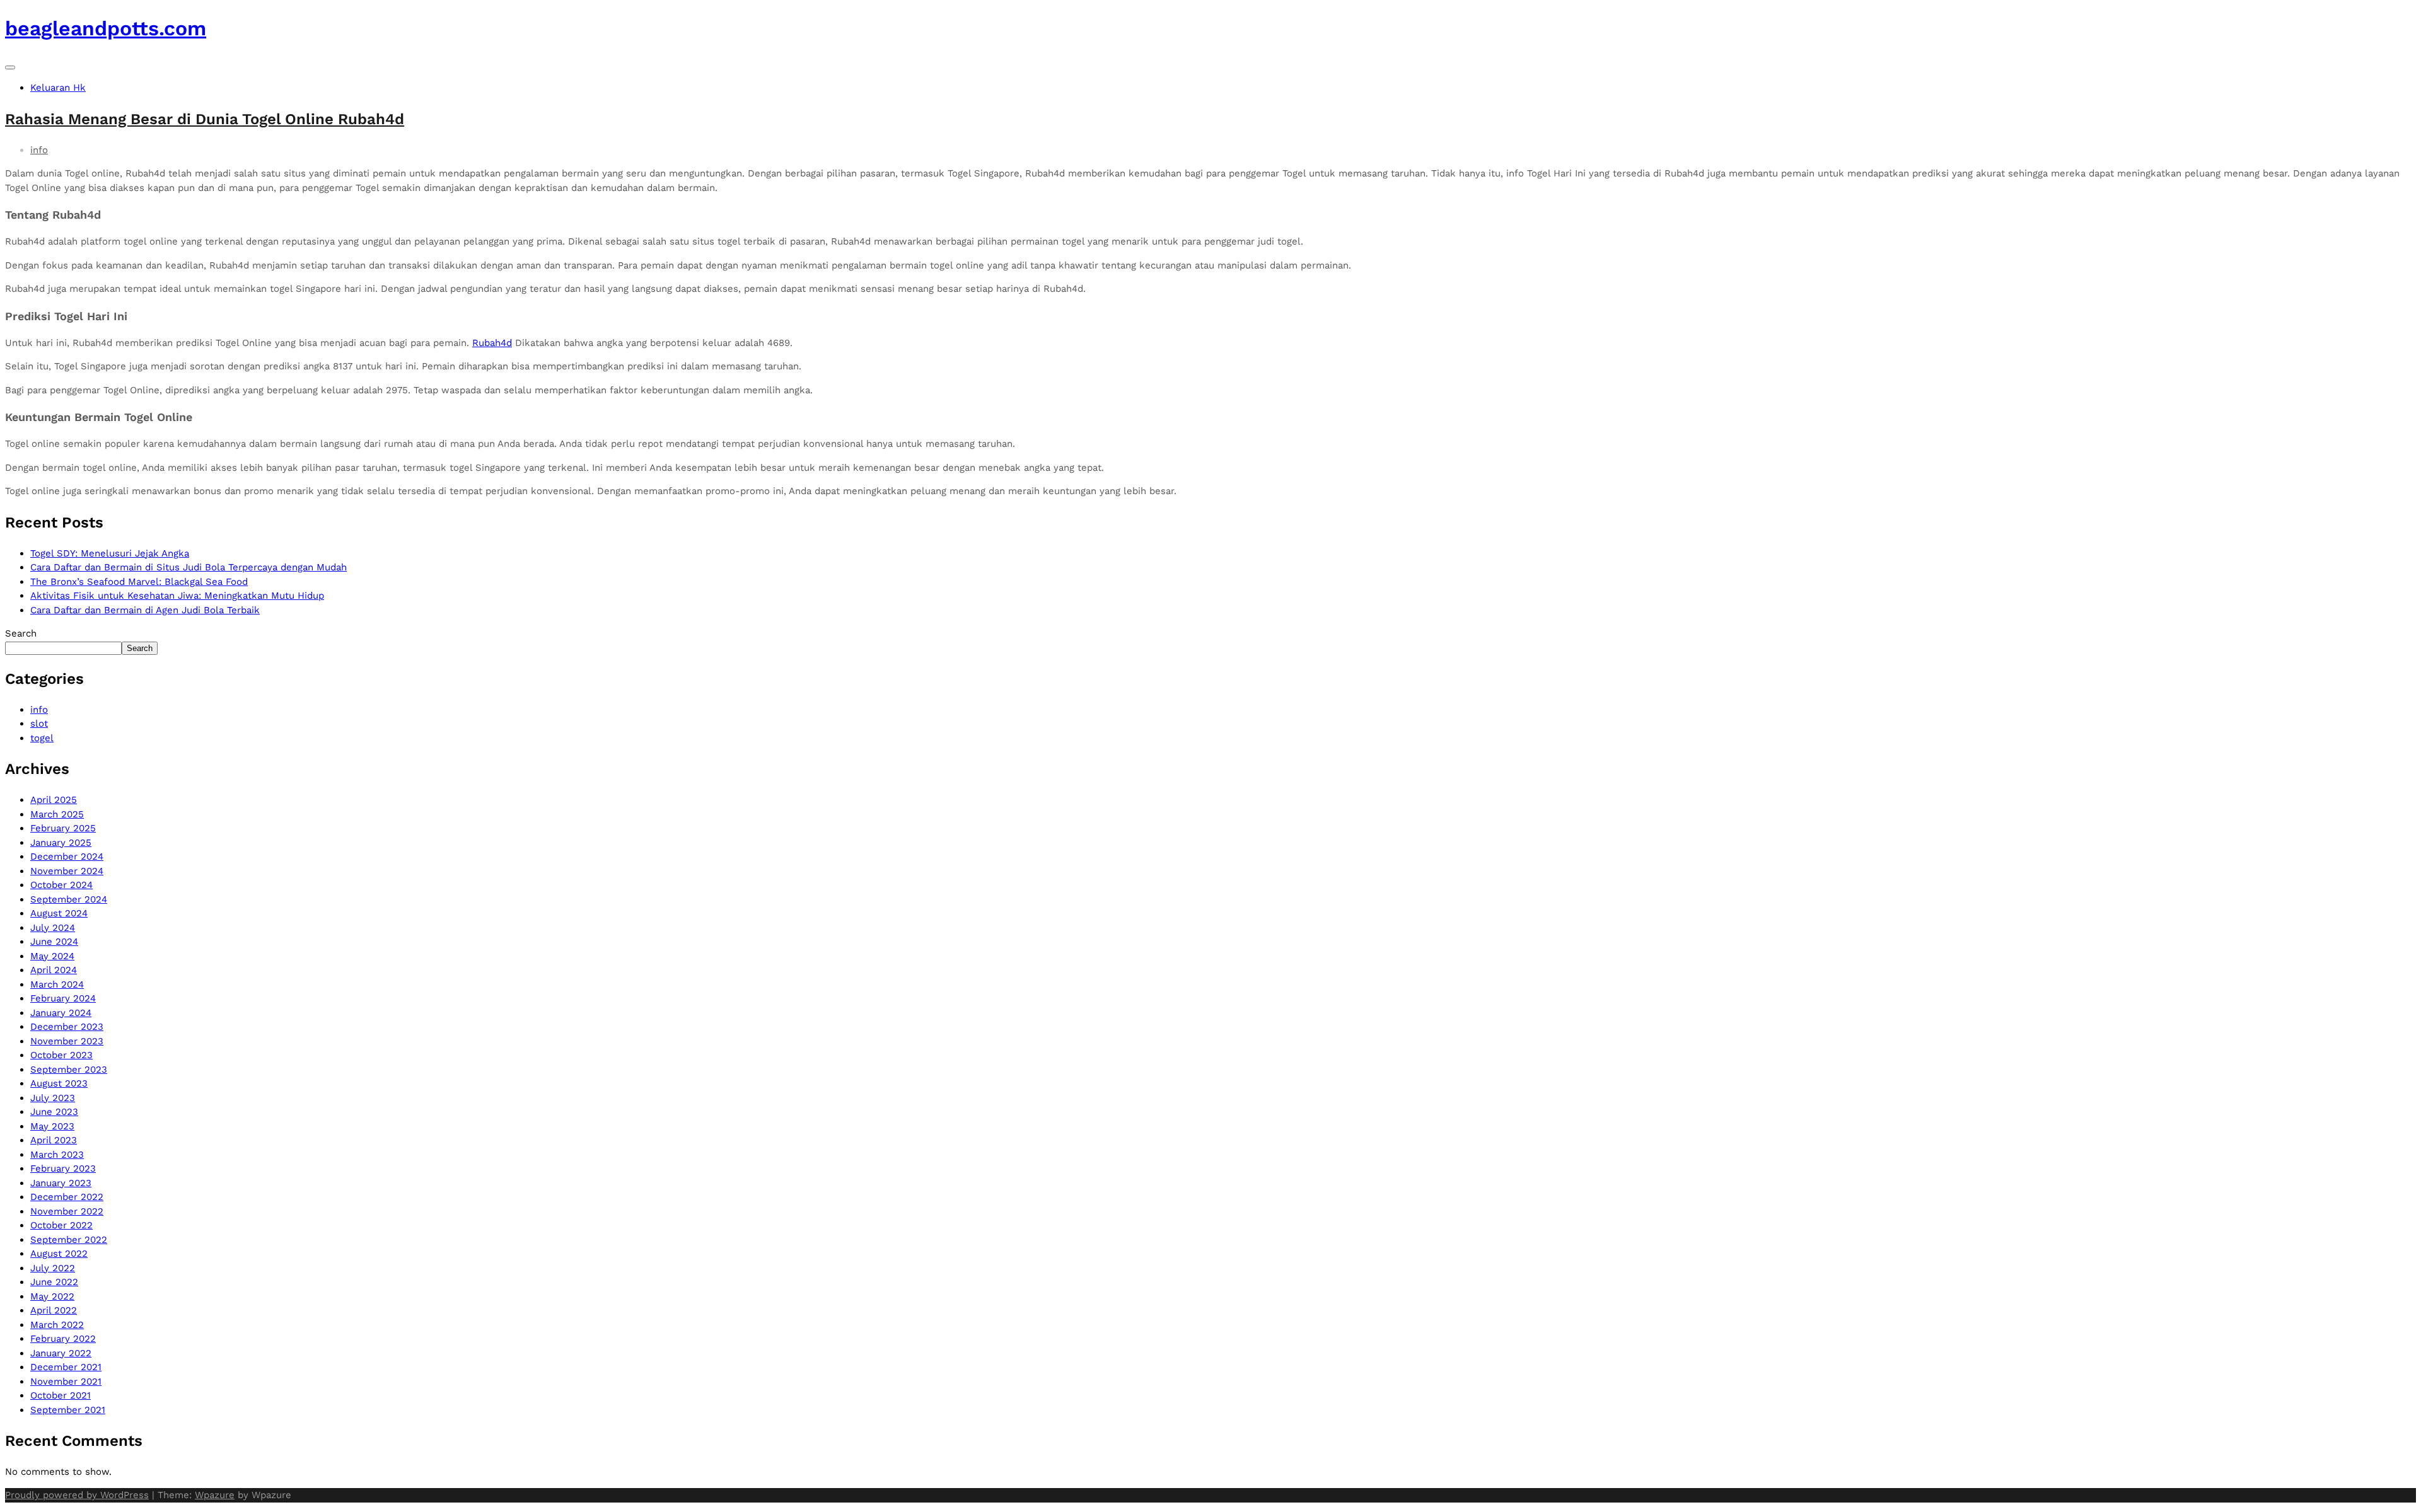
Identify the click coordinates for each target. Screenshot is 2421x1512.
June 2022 (54, 1282)
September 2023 (69, 1070)
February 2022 (63, 1339)
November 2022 (67, 1211)
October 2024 (61, 885)
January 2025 (61, 843)
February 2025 (63, 828)
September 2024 (69, 899)
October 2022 (61, 1225)
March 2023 (57, 1155)
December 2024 (67, 857)
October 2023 (61, 1055)
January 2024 (61, 1013)
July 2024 (53, 928)
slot (39, 724)
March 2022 (57, 1325)
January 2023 (61, 1183)
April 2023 (54, 1140)
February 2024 (63, 998)
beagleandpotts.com (106, 28)
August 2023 (59, 1083)
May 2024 (52, 956)
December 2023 (67, 1027)
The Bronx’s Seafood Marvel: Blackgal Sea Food (139, 582)
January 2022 (61, 1353)
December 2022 (67, 1197)
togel (42, 738)
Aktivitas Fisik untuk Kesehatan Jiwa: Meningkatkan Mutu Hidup (177, 596)
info (39, 150)
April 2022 (54, 1310)
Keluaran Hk (58, 88)
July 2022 (53, 1268)
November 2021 (66, 1382)
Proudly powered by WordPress (77, 1495)
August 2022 (59, 1254)
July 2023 (53, 1098)
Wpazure (215, 1495)
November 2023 (67, 1041)
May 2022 (52, 1296)
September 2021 (68, 1410)
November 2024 (67, 871)
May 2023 (52, 1126)
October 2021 (61, 1395)
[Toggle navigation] (10, 67)
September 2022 (69, 1240)
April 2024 (54, 970)
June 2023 (54, 1112)
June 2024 (54, 942)
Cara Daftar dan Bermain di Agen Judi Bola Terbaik (145, 610)
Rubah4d (492, 343)
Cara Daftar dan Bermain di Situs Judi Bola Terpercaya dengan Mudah (189, 567)
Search (21, 633)
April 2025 (54, 800)
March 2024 (57, 984)
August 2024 (59, 913)
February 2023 (63, 1169)
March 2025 (57, 814)
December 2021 (66, 1367)
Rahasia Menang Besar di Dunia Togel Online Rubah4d (205, 119)
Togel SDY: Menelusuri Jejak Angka (110, 553)
